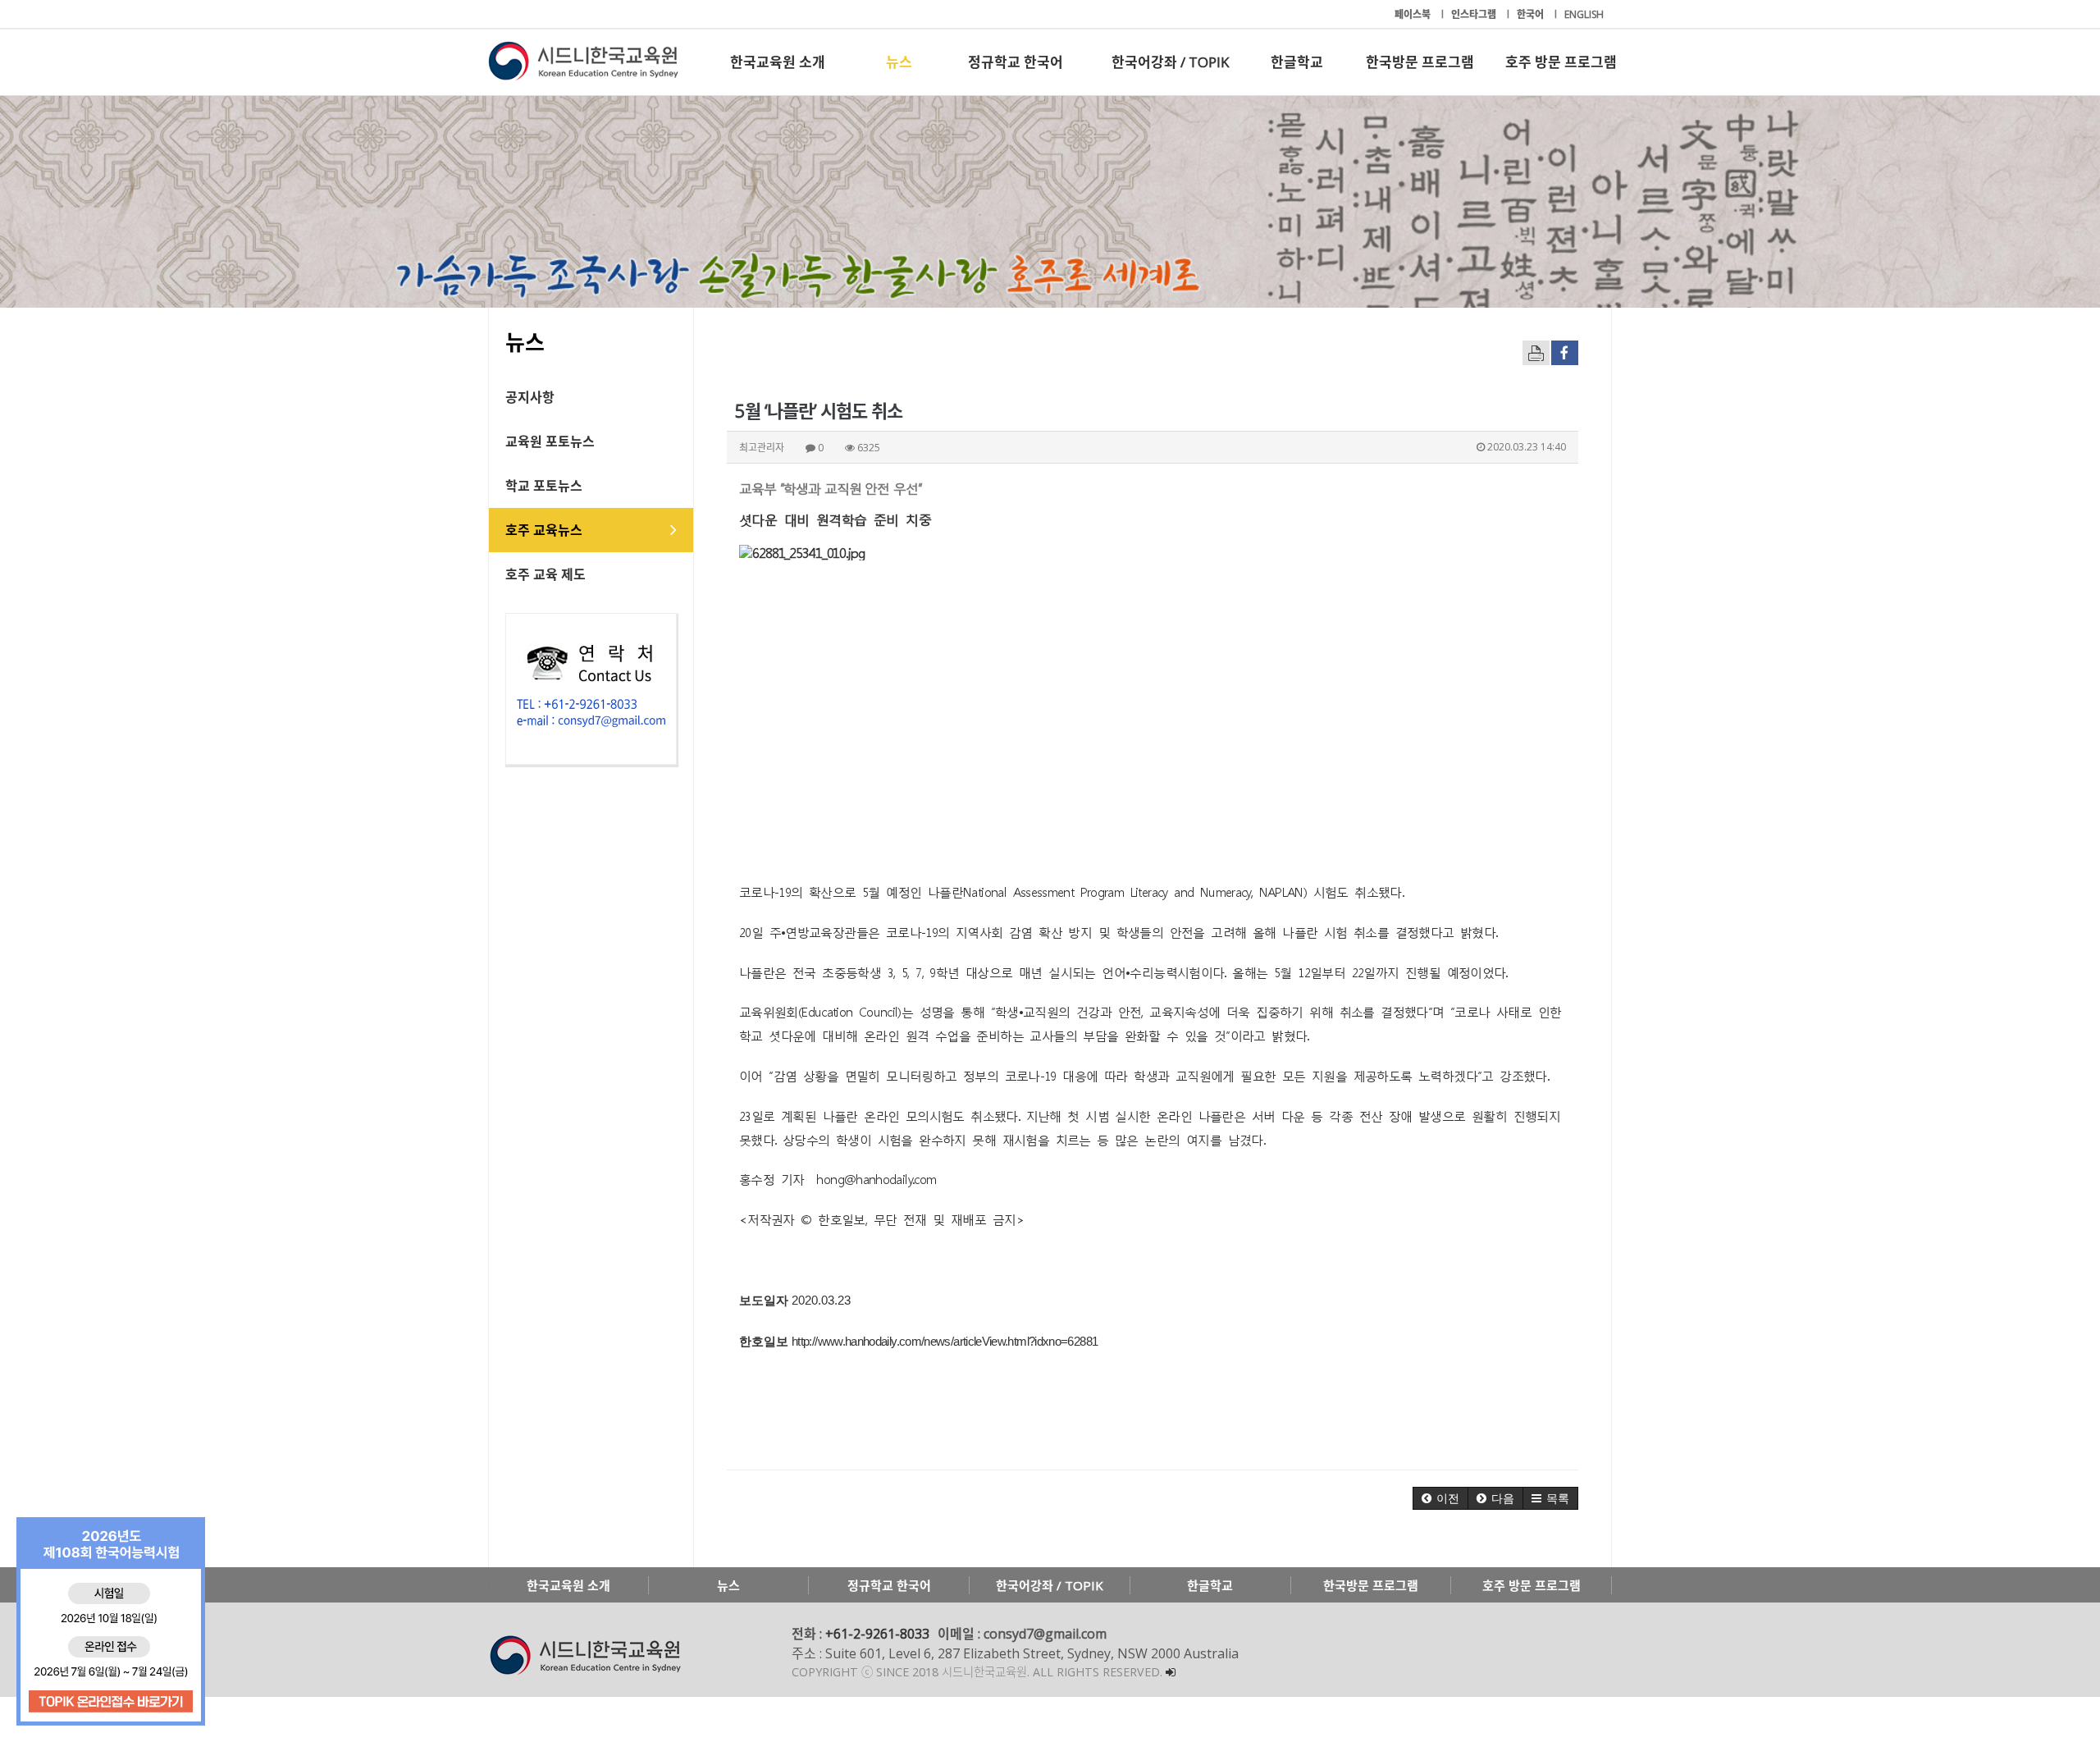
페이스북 (1414, 14)
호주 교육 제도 (546, 574)
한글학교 (1297, 62)
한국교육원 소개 (778, 62)
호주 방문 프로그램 (1561, 62)
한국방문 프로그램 (1420, 62)
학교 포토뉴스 (544, 486)
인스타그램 (1475, 14)
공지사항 (530, 397)
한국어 (1532, 14)
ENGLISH (1584, 14)
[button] (1440, 1498)
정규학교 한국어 (1016, 62)
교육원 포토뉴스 (550, 441)
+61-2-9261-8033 (877, 1634)
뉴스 (899, 62)
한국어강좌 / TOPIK (1170, 62)
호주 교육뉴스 (544, 530)
